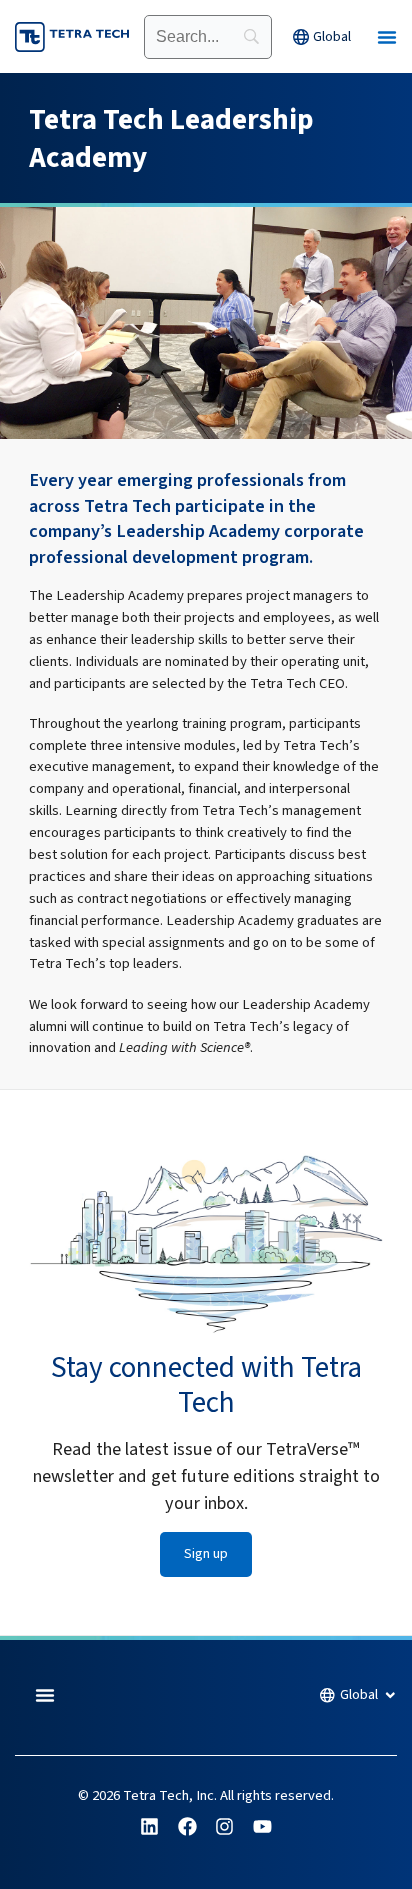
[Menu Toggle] (387, 37)
